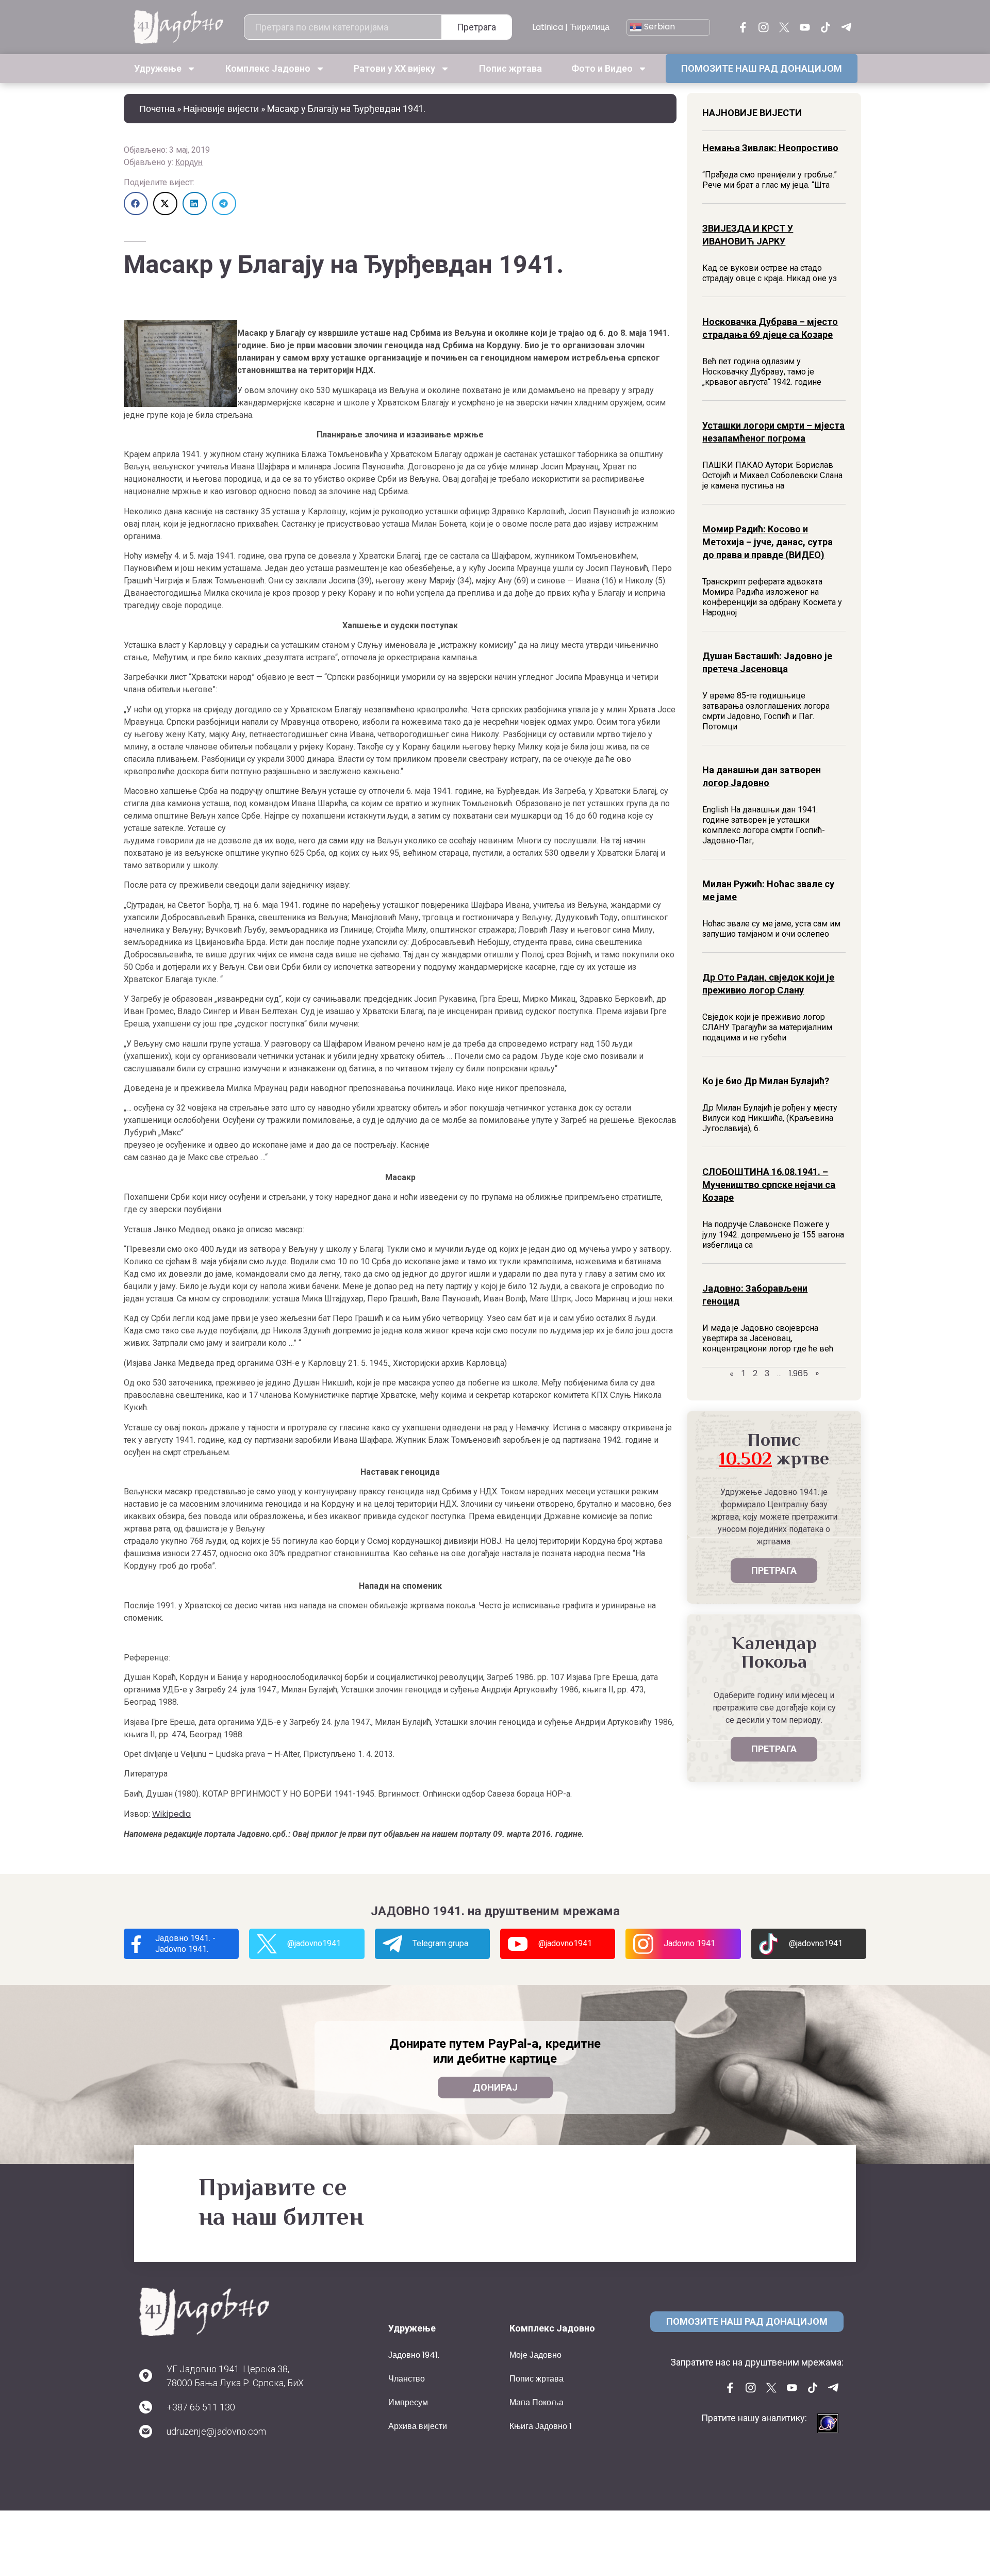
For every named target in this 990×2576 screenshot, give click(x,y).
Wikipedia (171, 1814)
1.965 (798, 1373)
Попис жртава (510, 68)
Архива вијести (418, 2426)
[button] (136, 203)
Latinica (548, 27)
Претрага (476, 27)
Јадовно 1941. (414, 2355)
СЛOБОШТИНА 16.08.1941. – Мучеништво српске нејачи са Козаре (769, 1185)
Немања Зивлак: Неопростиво (770, 148)
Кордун (189, 162)
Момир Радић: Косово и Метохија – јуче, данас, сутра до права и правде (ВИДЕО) (768, 542)
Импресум (408, 2402)
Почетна (157, 109)
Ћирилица (590, 27)
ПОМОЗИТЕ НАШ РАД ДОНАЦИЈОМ (762, 68)
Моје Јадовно (535, 2355)
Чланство (407, 2379)
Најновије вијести (221, 109)
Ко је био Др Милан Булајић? (766, 1081)
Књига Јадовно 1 (541, 2426)
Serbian (658, 27)
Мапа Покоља (537, 2402)
